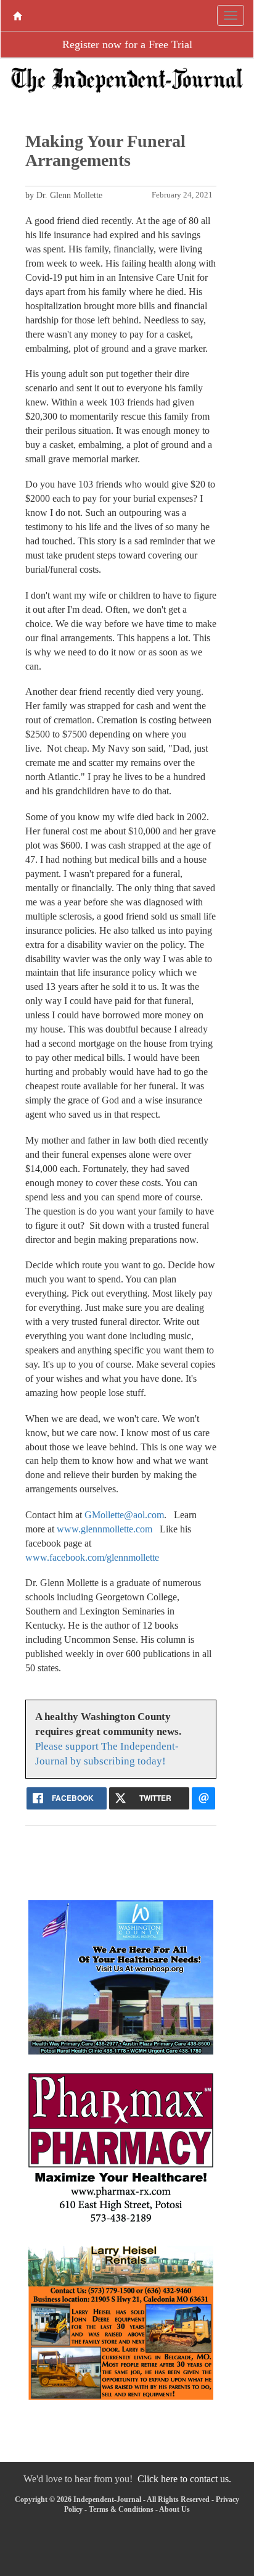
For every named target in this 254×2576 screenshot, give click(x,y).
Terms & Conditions (121, 2509)
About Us (174, 2509)
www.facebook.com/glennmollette (92, 1557)
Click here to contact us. (184, 2479)
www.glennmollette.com (104, 1529)
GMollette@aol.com (124, 1515)
